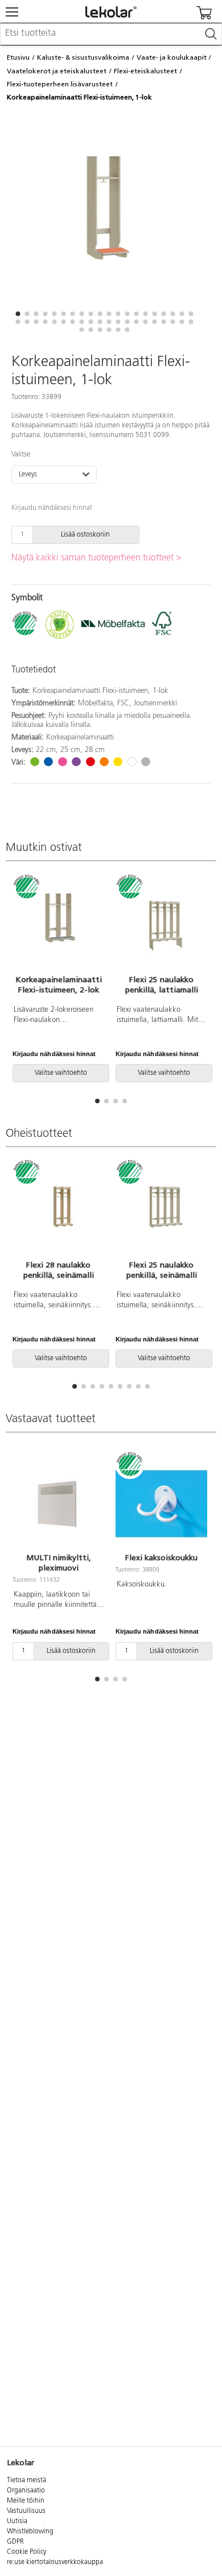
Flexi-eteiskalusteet (145, 71)
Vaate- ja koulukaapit (172, 57)
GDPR (15, 2542)
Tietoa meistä (26, 2481)
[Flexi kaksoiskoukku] (161, 1503)
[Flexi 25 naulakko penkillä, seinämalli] (161, 1211)
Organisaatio (26, 2491)
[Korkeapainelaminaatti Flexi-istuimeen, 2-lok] (58, 926)
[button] (18, 314)
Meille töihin (26, 2501)
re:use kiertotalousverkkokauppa (55, 2562)
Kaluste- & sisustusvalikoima (83, 57)
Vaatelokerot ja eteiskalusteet (57, 71)
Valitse (21, 455)
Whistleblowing (30, 2532)
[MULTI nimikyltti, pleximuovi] (58, 1503)
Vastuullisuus (26, 2511)
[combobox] (111, 34)
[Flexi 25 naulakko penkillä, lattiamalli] (161, 926)
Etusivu (18, 57)
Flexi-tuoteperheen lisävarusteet (60, 84)
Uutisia (17, 2521)
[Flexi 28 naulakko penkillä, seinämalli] (58, 1211)
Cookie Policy (26, 2552)
